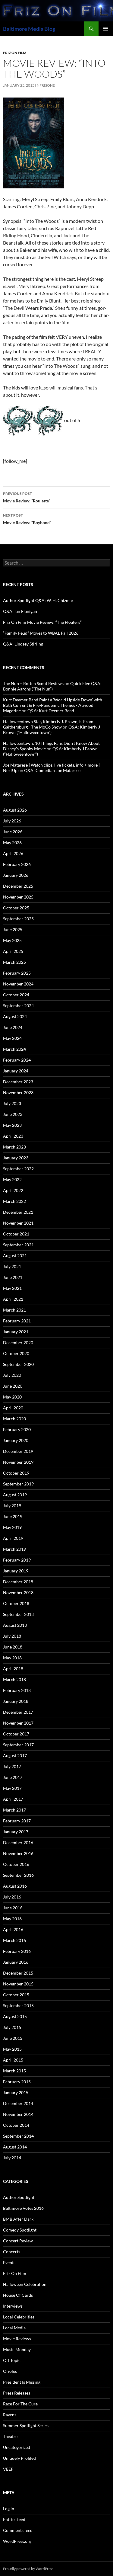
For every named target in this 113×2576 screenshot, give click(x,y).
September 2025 (18, 919)
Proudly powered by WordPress (28, 2569)
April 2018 (13, 1669)
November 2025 (18, 897)
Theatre (10, 2436)
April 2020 (13, 1408)
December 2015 (18, 1973)
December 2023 (18, 1082)
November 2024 (18, 984)
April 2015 (13, 2060)
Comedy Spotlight (20, 2230)
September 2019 (18, 1484)
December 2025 (18, 886)
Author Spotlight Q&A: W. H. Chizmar (38, 600)
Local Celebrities (19, 2317)
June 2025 (13, 929)
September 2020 (18, 1364)
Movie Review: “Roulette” (27, 497)
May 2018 (12, 1658)
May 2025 (12, 940)
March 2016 (14, 1940)
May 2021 (12, 1288)
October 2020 (16, 1353)
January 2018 (16, 1701)
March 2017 (14, 1810)
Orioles (10, 2371)
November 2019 (18, 1462)
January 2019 (16, 1571)
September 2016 (18, 1875)
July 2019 (12, 1506)
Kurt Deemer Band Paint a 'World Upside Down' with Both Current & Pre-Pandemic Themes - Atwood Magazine (53, 705)
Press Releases (17, 2393)
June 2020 (13, 1386)
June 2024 (13, 1027)
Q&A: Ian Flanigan (20, 611)
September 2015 (18, 2006)
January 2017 (16, 1832)
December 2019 (18, 1451)
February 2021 (17, 1321)
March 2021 (14, 1310)
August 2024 (15, 1016)
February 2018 (17, 1690)
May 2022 (12, 1179)
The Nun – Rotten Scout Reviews (33, 683)
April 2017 (13, 1799)
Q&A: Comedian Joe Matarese (52, 770)
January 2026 (16, 875)
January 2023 (16, 1158)
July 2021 (12, 1266)
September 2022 (18, 1169)
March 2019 (14, 1549)
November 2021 (18, 1223)
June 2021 (13, 1277)
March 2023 (14, 1147)
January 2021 (16, 1332)
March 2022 (14, 1201)
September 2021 (18, 1245)
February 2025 (17, 973)
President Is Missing (22, 2382)
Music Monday (17, 2349)
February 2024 (17, 1060)
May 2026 (12, 843)
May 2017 (12, 1788)
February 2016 (17, 1951)
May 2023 (12, 1125)
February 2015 (17, 2082)
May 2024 (12, 1038)
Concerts (12, 2252)
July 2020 (12, 1375)
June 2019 (13, 1516)
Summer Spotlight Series (26, 2425)
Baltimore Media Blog (29, 29)
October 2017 (16, 1734)
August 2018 (15, 1625)
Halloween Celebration (25, 2284)
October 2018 (16, 1603)
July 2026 (12, 821)
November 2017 (18, 1723)
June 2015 (13, 2038)
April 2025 (13, 951)
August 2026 (15, 810)
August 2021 (15, 1256)
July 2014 (12, 2158)
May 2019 (12, 1527)
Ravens (10, 2415)
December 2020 (18, 1342)
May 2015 (12, 2049)
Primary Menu (106, 29)
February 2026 (17, 864)
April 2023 (13, 1136)
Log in (9, 2509)
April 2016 (13, 1929)
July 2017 (12, 1766)
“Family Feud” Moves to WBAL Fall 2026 (41, 633)
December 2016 (18, 1842)
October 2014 (16, 2125)
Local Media (14, 2328)
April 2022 (13, 1190)
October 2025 (16, 908)
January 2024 (16, 1071)
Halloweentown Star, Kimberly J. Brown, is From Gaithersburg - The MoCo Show (48, 724)
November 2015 (18, 1984)
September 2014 (18, 2136)
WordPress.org (17, 2541)
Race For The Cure (20, 2404)
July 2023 (12, 1103)
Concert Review (18, 2241)
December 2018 (18, 1582)
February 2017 (17, 1821)
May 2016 (12, 1919)
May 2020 (12, 1397)
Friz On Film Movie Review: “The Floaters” (42, 622)
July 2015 (12, 2027)
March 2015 (14, 2071)
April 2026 (13, 853)
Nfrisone (46, 85)
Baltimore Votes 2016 (23, 2208)
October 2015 (16, 1995)
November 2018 (18, 1592)
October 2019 (16, 1473)
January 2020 (16, 1440)
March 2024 (14, 1049)
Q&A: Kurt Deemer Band (51, 711)
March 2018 (14, 1679)
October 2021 (16, 1234)
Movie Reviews (17, 2339)
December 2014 (18, 2103)
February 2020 (17, 1429)
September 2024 (18, 1006)
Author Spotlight (19, 2197)
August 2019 (15, 1495)
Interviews (13, 2306)
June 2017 (13, 1777)
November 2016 (18, 1853)
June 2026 (13, 832)
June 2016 (13, 1908)
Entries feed (14, 2519)
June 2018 (13, 1647)
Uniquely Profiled (19, 2458)
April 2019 (13, 1538)
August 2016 (15, 1886)
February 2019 (17, 1560)
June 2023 (13, 1114)
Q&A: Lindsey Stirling (23, 644)
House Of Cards (18, 2295)
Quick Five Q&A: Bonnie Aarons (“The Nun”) (52, 686)
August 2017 (15, 1756)
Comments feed (18, 2530)
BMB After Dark (18, 2219)
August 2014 (15, 2147)
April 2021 (13, 1299)
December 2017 (18, 1712)
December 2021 (18, 1212)
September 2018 (18, 1614)
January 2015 (16, 2092)
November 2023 (18, 1093)
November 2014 (18, 2114)
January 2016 (16, 1962)
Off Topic (12, 2360)
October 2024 (16, 995)
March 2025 (14, 962)
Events (9, 2262)
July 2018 (12, 1636)
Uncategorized (17, 2447)
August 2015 (15, 2016)
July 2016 (12, 1897)
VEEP (8, 2469)
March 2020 (14, 1419)
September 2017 (18, 1745)
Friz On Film (15, 53)
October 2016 (16, 1864)
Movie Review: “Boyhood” (27, 519)
